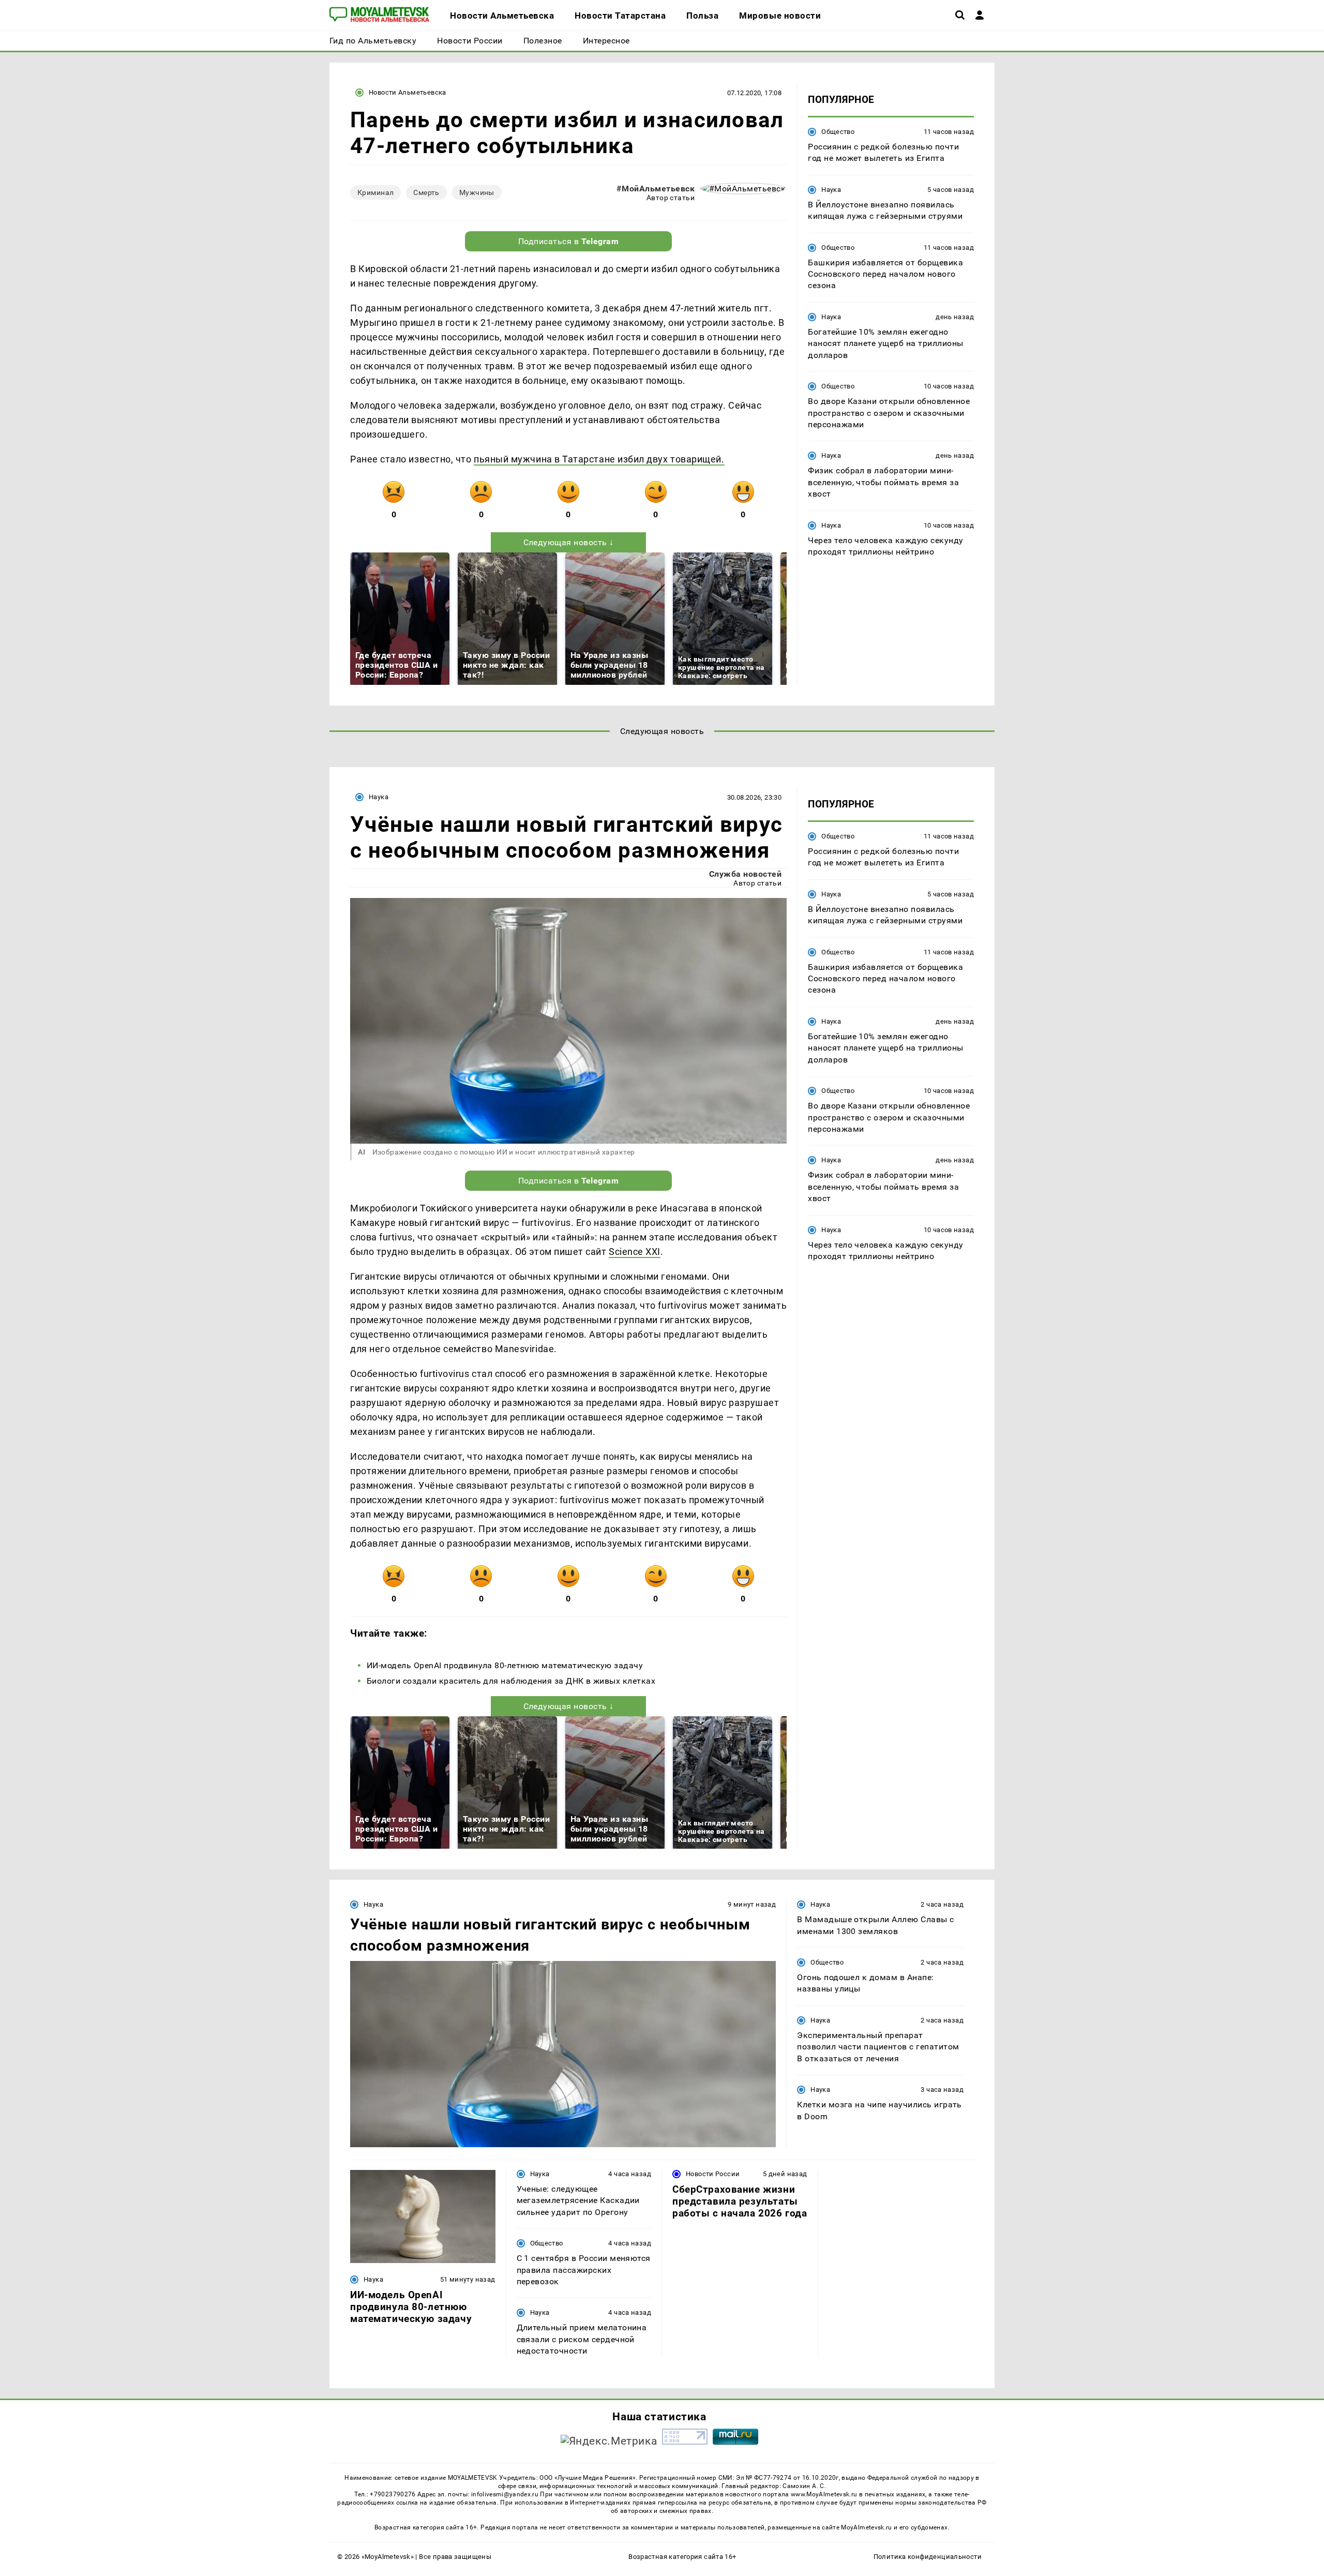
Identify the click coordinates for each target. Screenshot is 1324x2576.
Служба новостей (745, 874)
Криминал (375, 192)
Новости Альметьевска (408, 92)
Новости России (713, 2174)
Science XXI (635, 1252)
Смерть (426, 192)
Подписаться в (569, 241)
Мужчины (477, 192)
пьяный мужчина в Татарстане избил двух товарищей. (599, 459)
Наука (831, 190)
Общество (838, 132)
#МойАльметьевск (656, 189)
